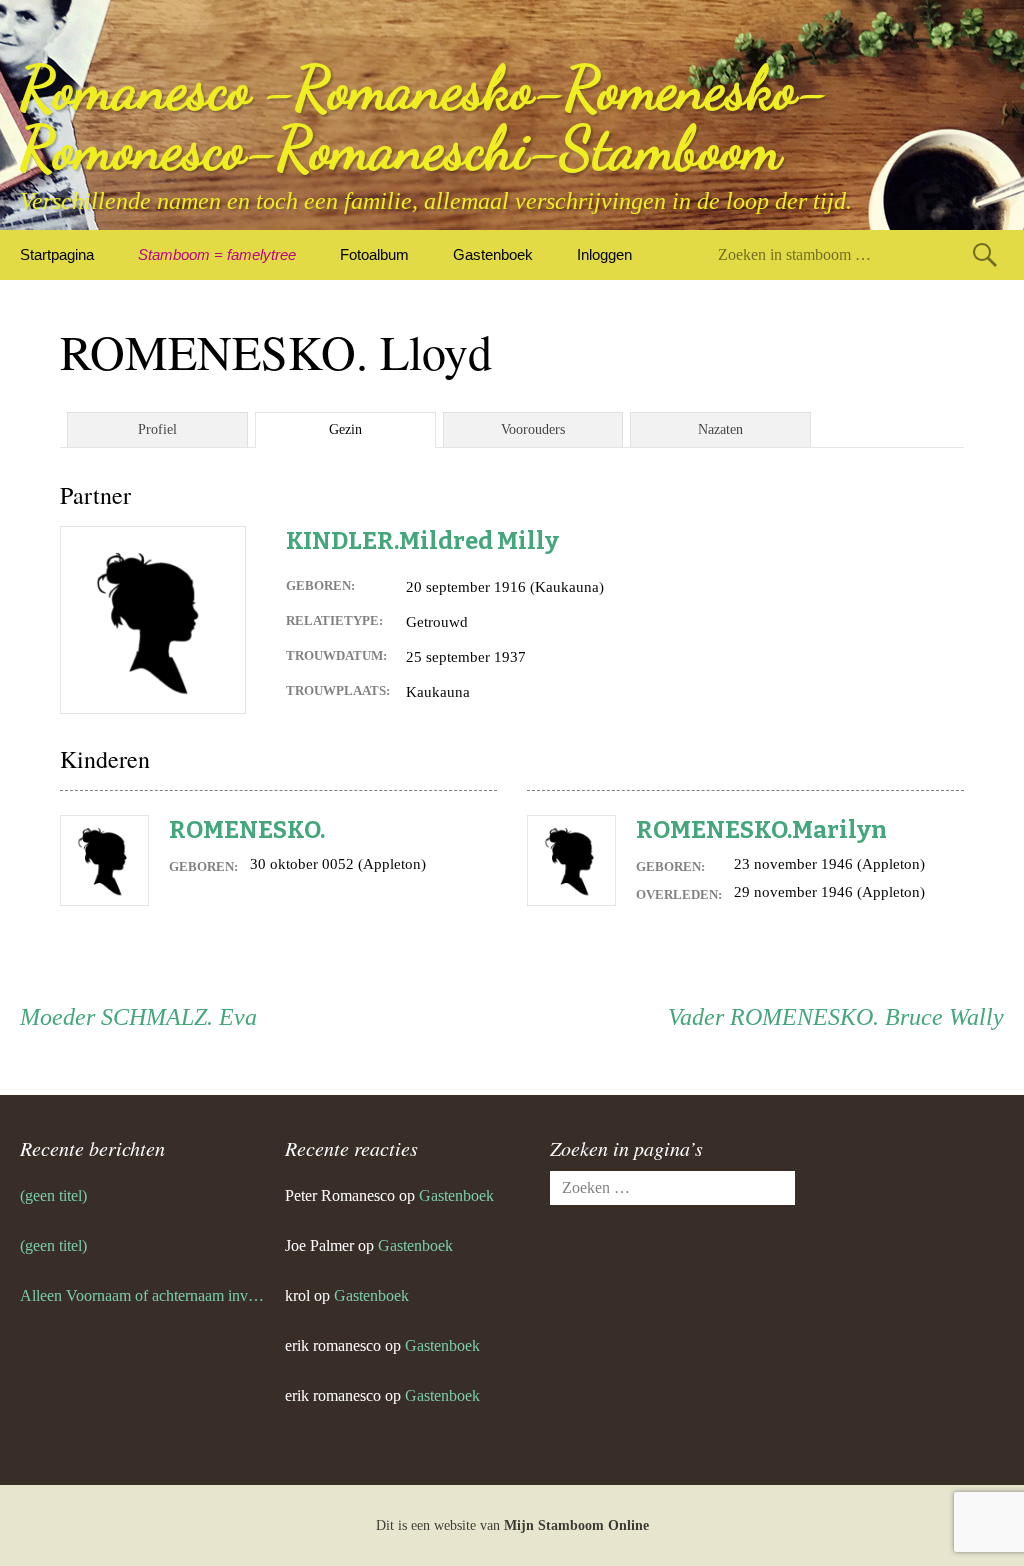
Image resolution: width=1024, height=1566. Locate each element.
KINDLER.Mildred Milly (422, 541)
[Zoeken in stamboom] (985, 254)
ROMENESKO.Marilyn (761, 830)
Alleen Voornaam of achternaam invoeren (142, 1295)
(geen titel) (53, 1195)
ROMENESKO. (247, 830)
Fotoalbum (374, 254)
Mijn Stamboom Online (576, 1525)
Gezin (345, 429)
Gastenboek (493, 254)
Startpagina (57, 254)
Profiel (157, 429)
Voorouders (533, 429)
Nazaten (720, 429)
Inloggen (604, 254)
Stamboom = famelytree (217, 254)
